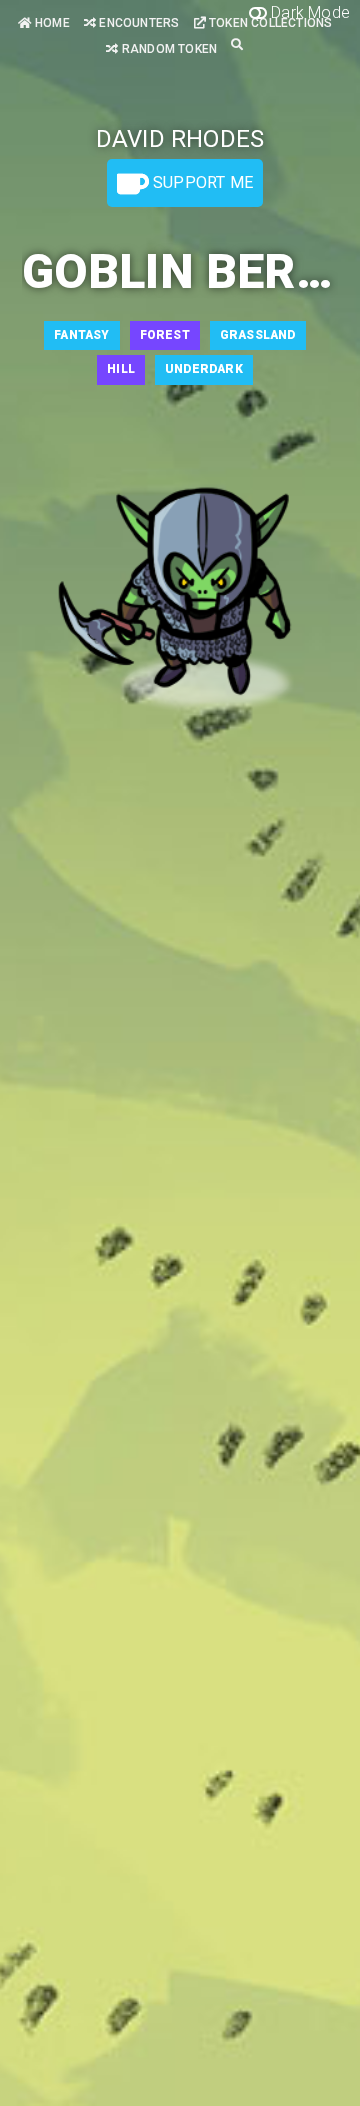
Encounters (137, 23)
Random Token (168, 49)
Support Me (201, 182)
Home (51, 23)
